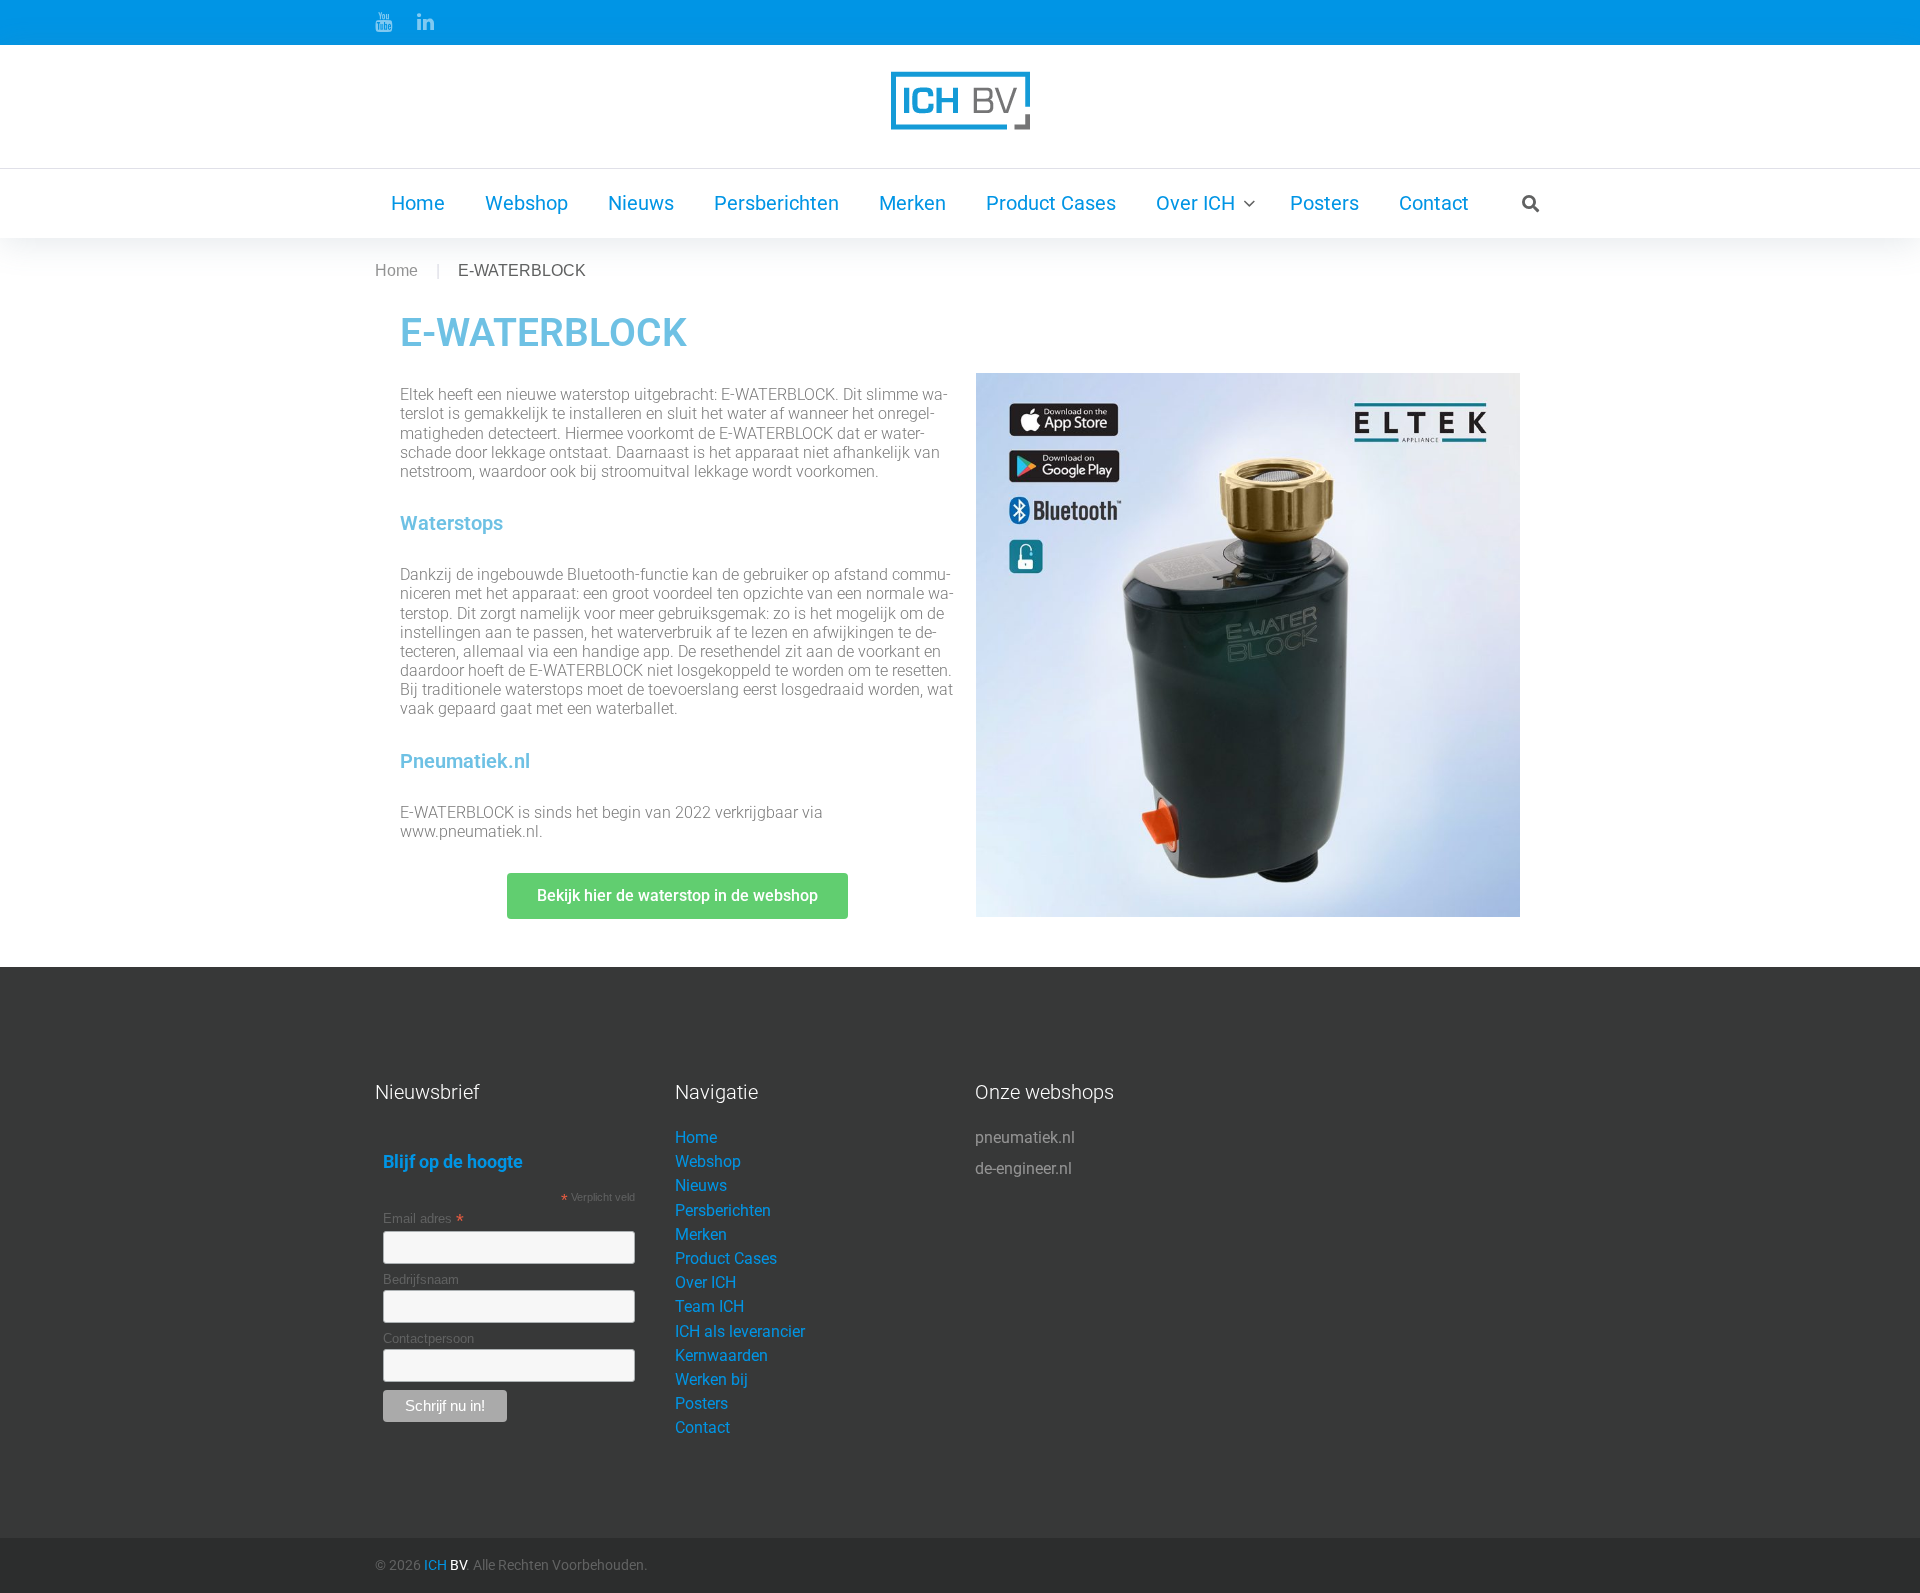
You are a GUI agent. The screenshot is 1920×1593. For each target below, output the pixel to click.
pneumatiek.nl (1025, 1137)
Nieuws (641, 203)
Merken (912, 203)
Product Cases (1051, 203)
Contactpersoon (428, 1338)
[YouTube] (383, 22)
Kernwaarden (721, 1355)
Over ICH (1195, 203)
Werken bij (711, 1379)
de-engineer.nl (1023, 1168)
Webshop (526, 203)
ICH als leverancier (740, 1331)
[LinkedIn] (425, 22)
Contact (1434, 203)
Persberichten (776, 203)
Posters (1324, 203)
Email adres (423, 1219)
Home (418, 203)
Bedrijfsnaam (421, 1279)
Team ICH (709, 1306)
